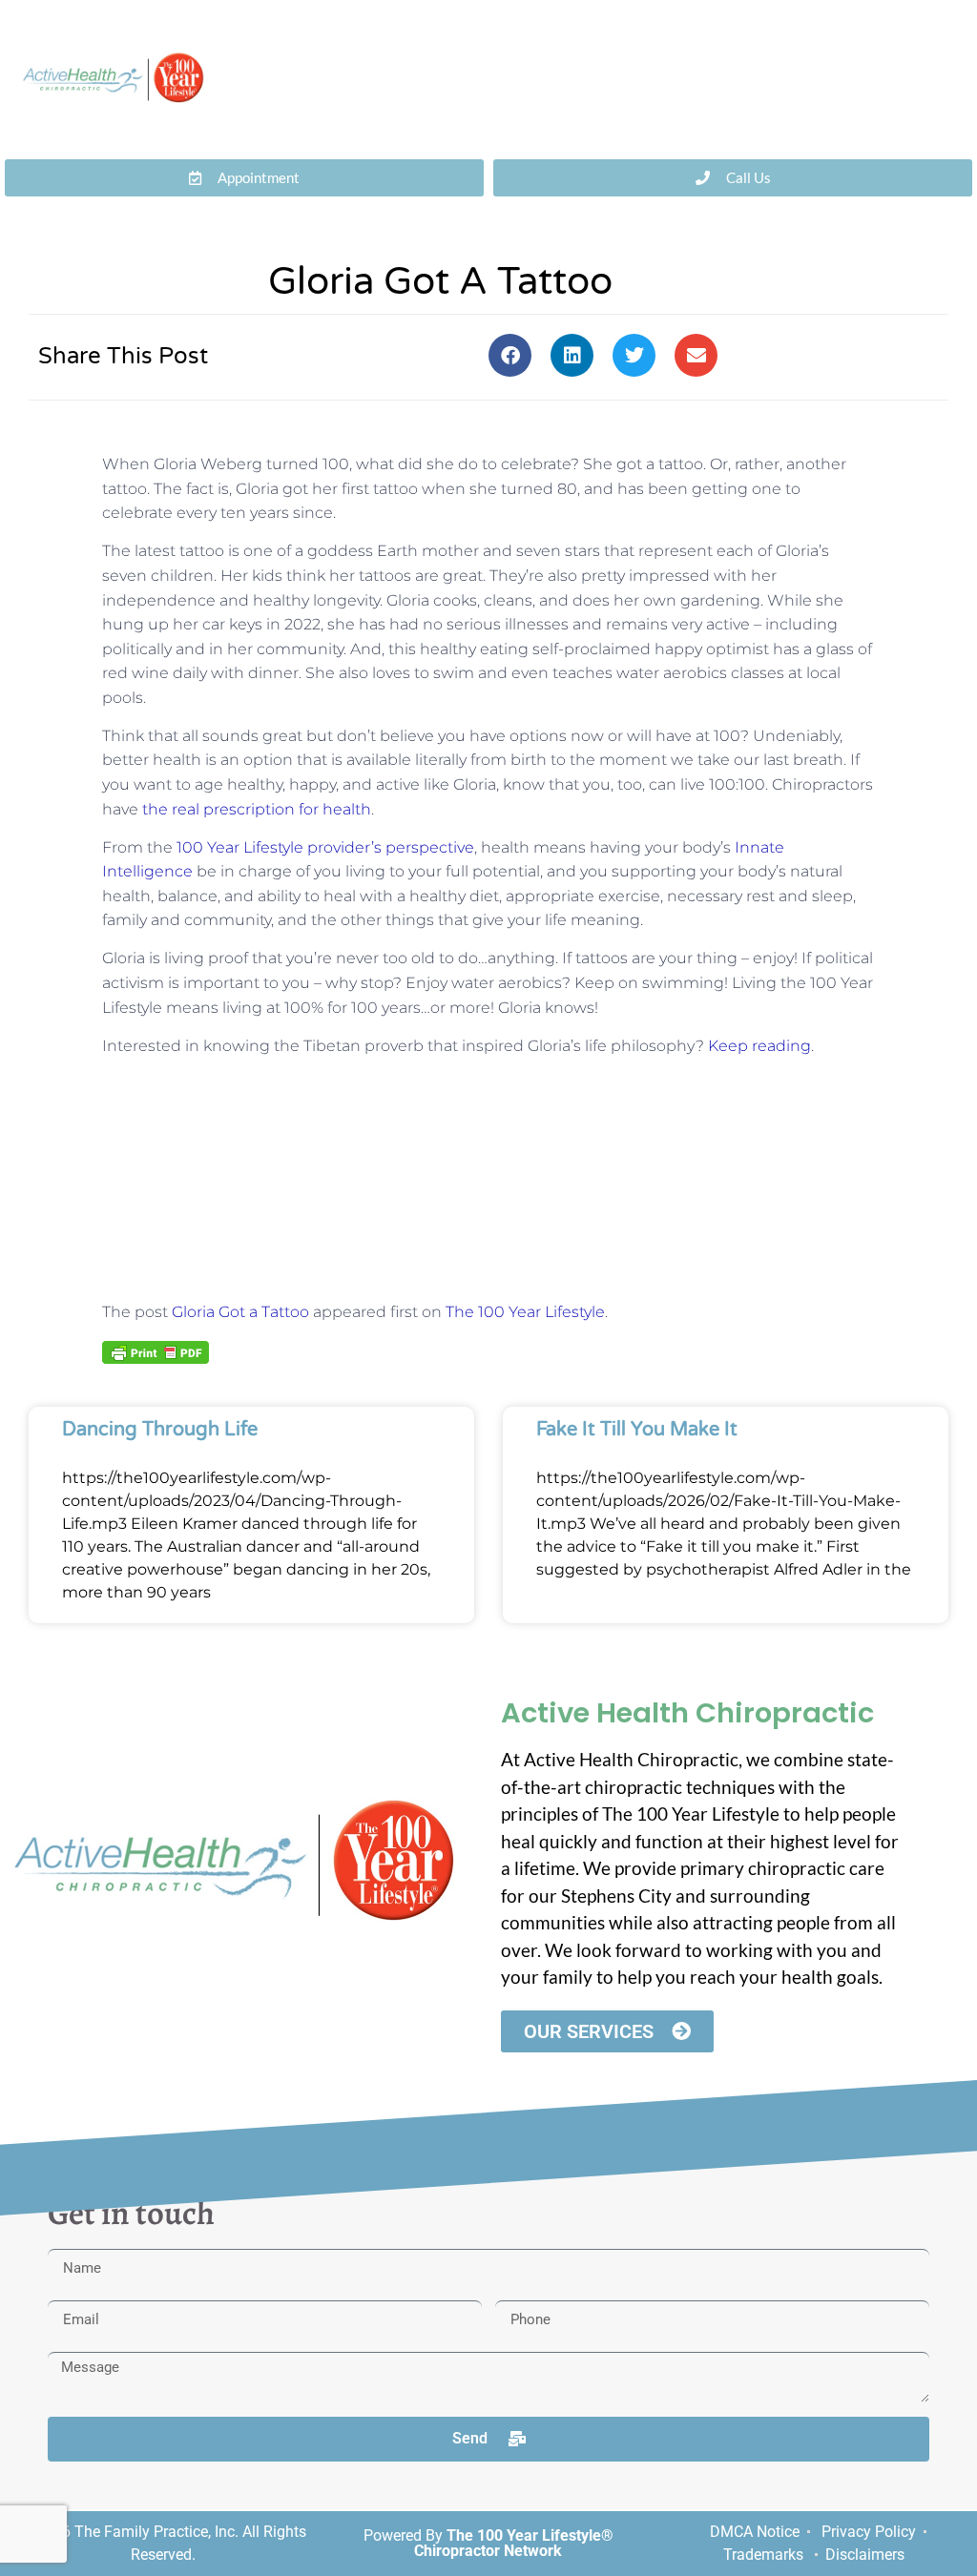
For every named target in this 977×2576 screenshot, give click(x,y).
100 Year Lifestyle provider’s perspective (325, 847)
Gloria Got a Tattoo (240, 1312)
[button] (510, 355)
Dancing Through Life (160, 1430)
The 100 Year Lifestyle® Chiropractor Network (514, 2543)
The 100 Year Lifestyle (525, 1312)
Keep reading (759, 1046)
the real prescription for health (257, 809)
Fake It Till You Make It (637, 1430)
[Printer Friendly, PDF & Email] (156, 1350)
